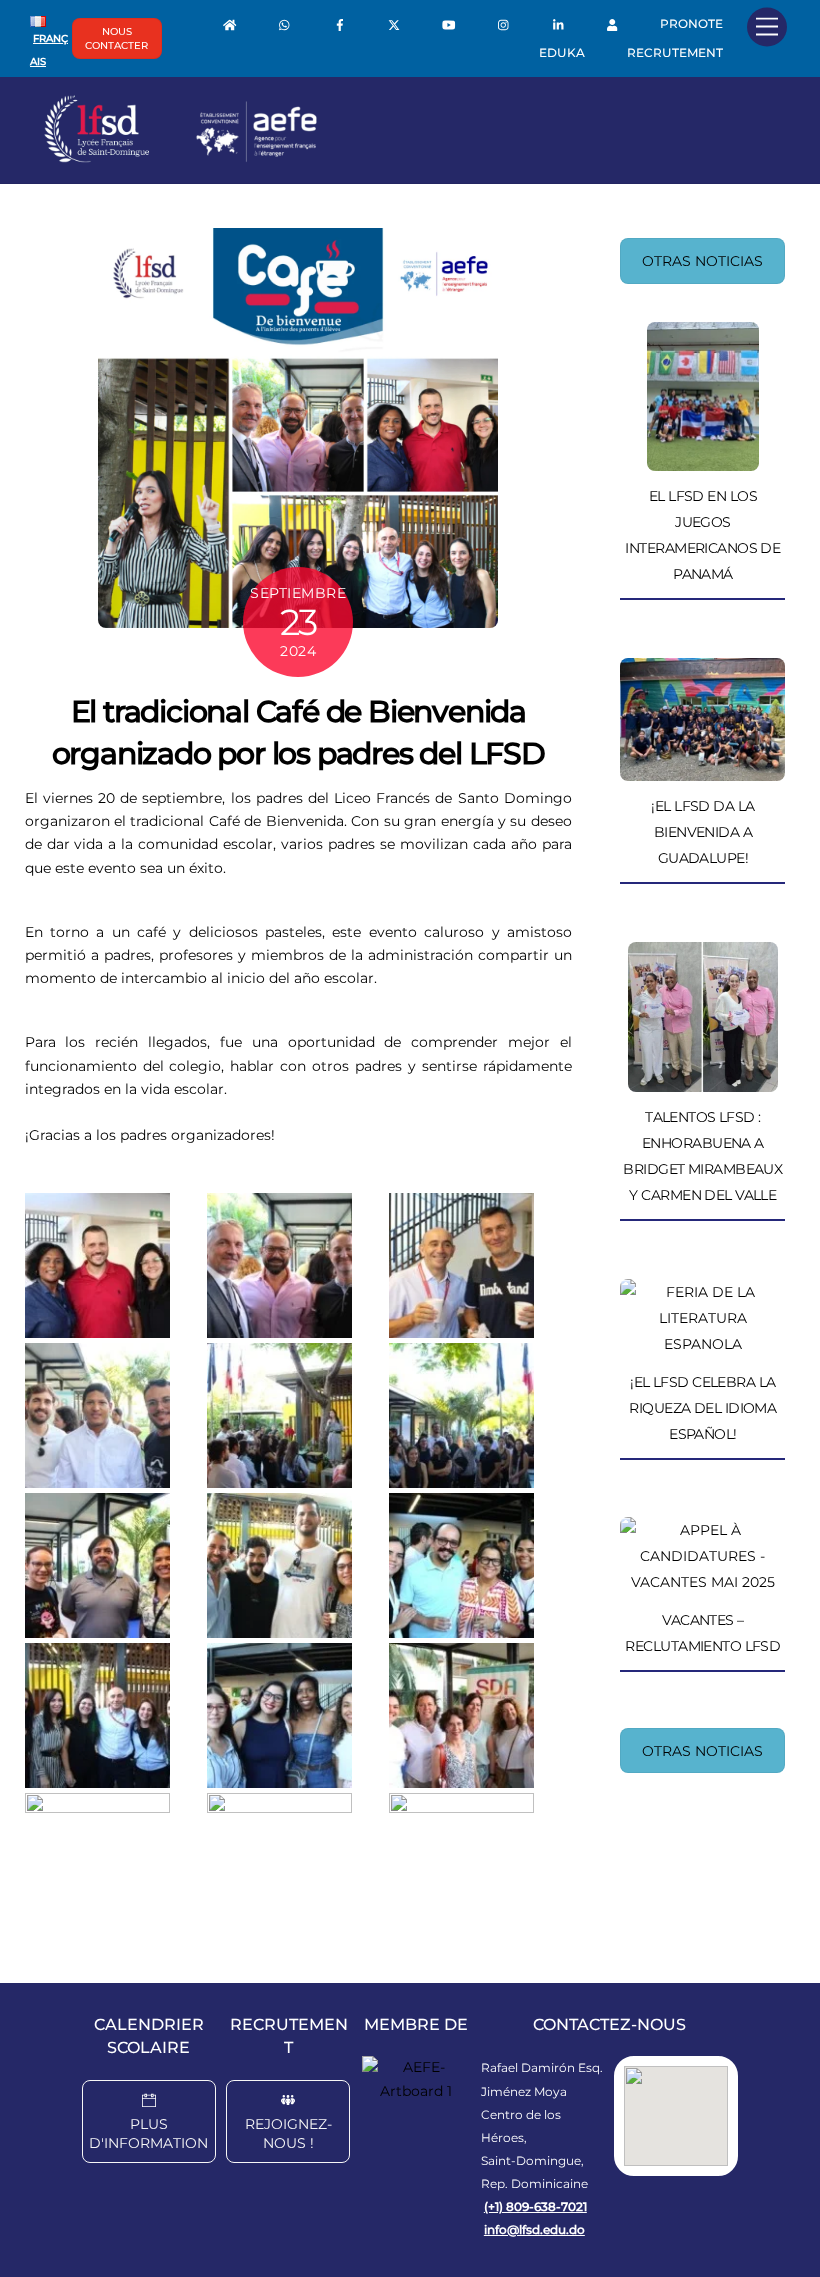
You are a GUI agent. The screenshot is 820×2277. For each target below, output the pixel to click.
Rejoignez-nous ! (288, 2133)
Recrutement (675, 52)
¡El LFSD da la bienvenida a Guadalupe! (702, 832)
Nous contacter (116, 38)
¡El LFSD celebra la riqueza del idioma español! (702, 1408)
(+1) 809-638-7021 (535, 2206)
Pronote (691, 23)
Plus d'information (148, 2133)
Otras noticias (702, 261)
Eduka (562, 52)
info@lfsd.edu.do (534, 2229)
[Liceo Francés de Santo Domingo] (181, 158)
